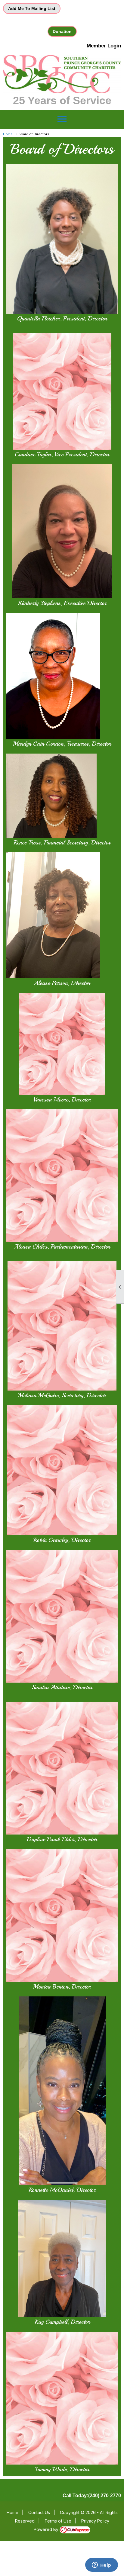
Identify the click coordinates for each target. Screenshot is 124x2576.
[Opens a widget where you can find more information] (101, 2565)
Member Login (104, 46)
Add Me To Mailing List (32, 8)
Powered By (47, 2529)
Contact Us (39, 2512)
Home (8, 134)
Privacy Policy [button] (95, 2521)
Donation (62, 31)
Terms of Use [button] (58, 2521)
